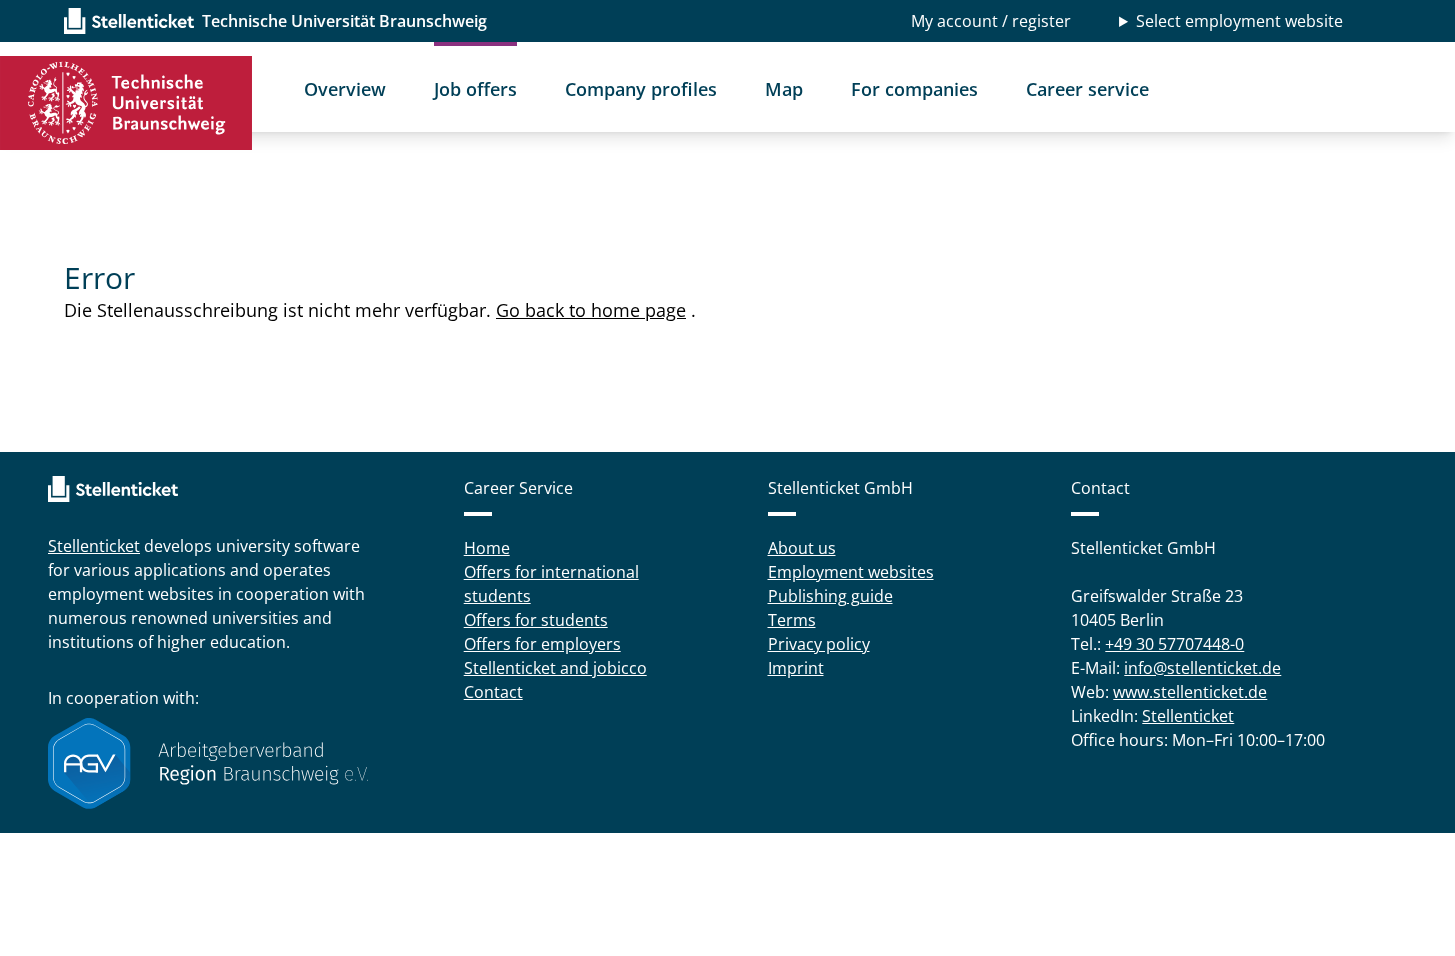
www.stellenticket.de (1190, 692)
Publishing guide (830, 596)
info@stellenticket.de (1202, 668)
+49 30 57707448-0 (1174, 644)
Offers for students (536, 620)
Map (784, 89)
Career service (1087, 89)
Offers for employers (542, 644)
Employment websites (851, 572)
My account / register (991, 21)
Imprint (796, 668)
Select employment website (1239, 21)
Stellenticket (94, 546)
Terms (792, 620)
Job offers (475, 89)
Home (487, 548)
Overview (345, 89)
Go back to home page (591, 310)
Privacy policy (819, 644)
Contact (493, 692)
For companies (914, 89)
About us (802, 548)
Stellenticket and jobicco (555, 668)
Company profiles (641, 89)
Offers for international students (551, 584)
